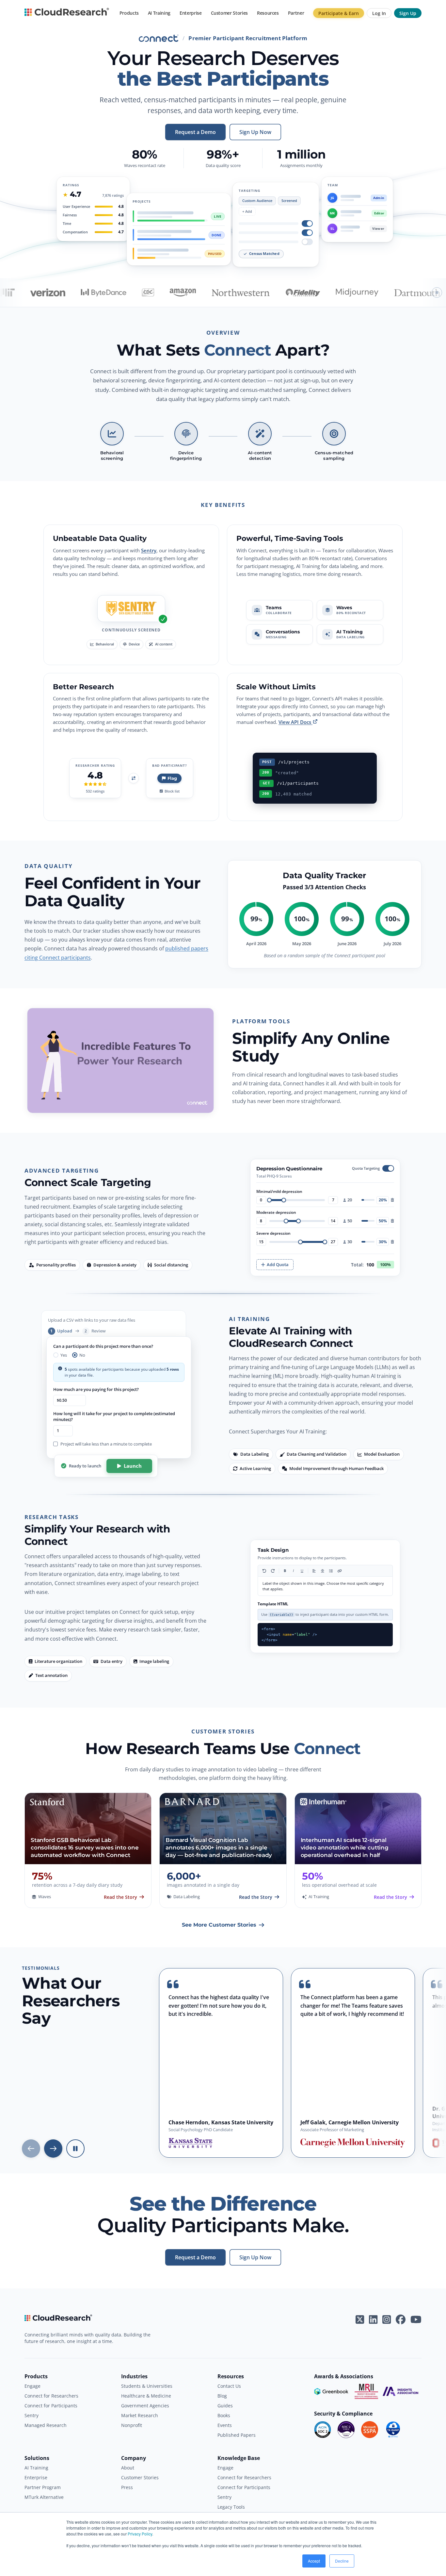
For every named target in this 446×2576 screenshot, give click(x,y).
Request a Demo (195, 132)
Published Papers (237, 2435)
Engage (32, 2386)
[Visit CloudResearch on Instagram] (387, 2319)
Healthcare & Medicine (146, 2396)
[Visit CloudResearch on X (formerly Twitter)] (360, 2319)
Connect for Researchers (51, 2396)
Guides (225, 2406)
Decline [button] (342, 2561)
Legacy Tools (231, 2507)
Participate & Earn (339, 13)
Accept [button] (314, 2561)
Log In (379, 13)
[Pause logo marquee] (437, 293)
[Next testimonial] (53, 2149)
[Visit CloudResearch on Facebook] (401, 2319)
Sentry (149, 550)
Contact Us (229, 2386)
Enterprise (191, 13)
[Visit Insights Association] (400, 2391)
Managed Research (46, 2425)
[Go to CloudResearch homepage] (67, 13)
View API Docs (295, 722)
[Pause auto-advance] (75, 2149)
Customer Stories (229, 13)
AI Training (159, 13)
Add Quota (278, 1264)
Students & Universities (147, 2386)
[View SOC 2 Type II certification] (346, 2430)
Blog (222, 2396)
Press (127, 2487)
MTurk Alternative (44, 2497)
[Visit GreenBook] (332, 2391)
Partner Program (43, 2487)
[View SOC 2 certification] (323, 2430)
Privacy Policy (140, 2534)
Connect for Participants (51, 2406)
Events (225, 2425)
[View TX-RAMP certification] (393, 2430)
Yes (64, 1355)
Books (224, 2415)
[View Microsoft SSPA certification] (370, 2430)
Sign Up (408, 13)
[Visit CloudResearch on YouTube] (416, 2319)
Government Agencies (145, 2406)
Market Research (140, 2415)
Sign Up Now (255, 132)
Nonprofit (132, 2425)
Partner (296, 13)
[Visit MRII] (366, 2391)
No (82, 1355)
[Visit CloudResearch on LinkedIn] (373, 2319)
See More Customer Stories (219, 1925)
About (128, 2468)
